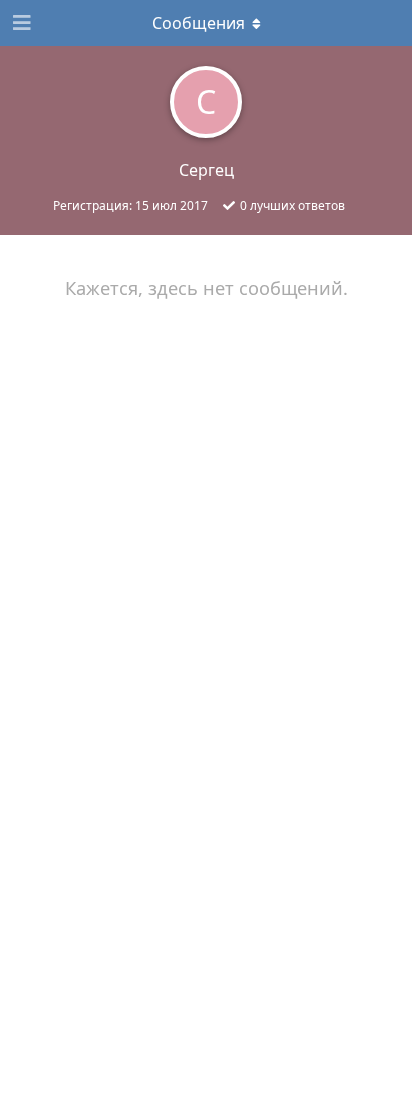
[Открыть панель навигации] (20, 23)
